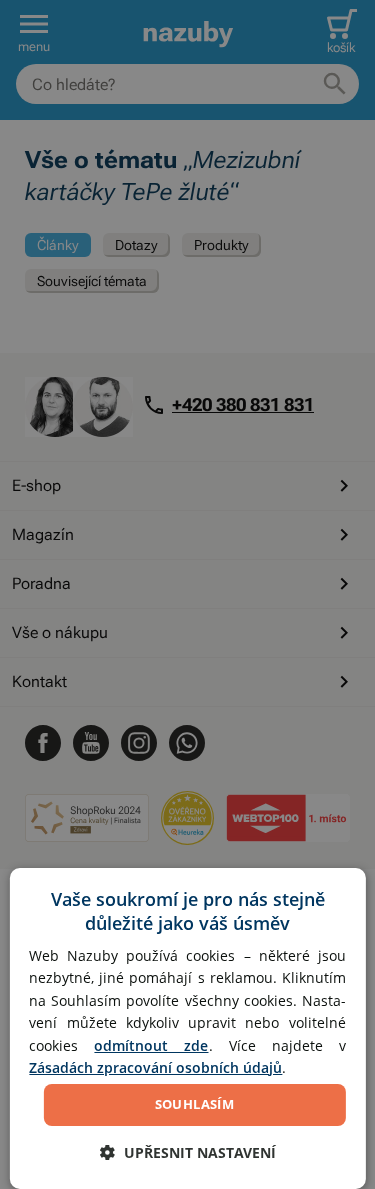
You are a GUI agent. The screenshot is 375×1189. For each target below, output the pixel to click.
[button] (188, 1152)
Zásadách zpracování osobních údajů (155, 1067)
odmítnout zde (151, 1045)
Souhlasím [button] (195, 1104)
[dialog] (187, 1028)
